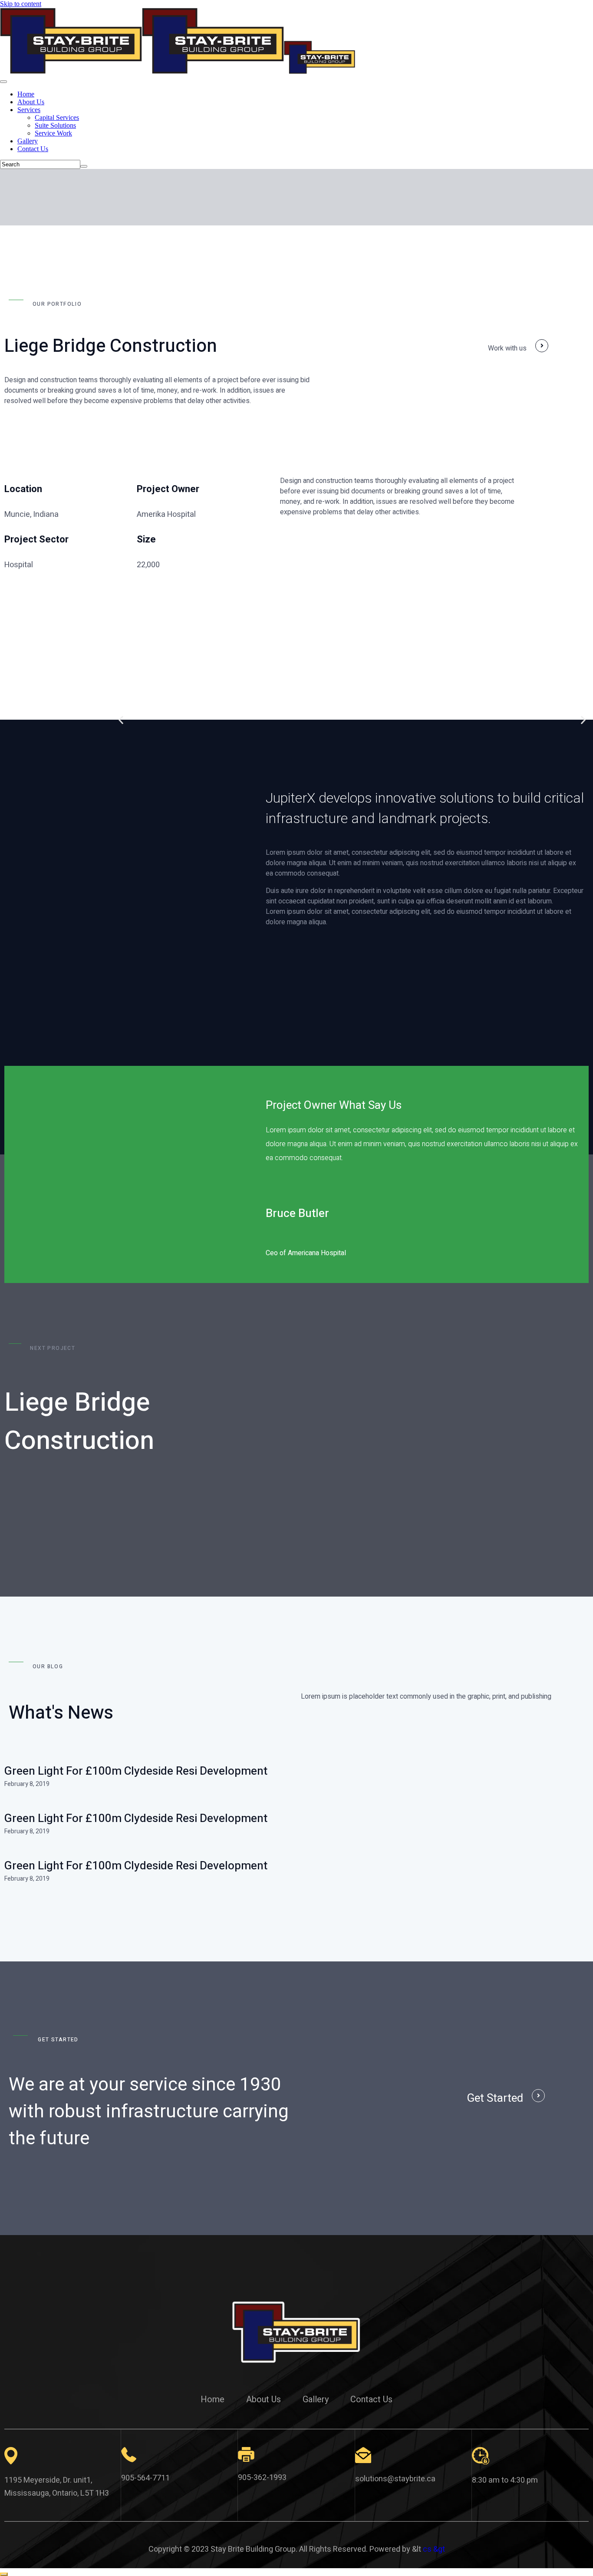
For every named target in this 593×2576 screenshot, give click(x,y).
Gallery (28, 141)
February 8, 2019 (27, 1784)
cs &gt (434, 2549)
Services (29, 110)
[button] (121, 719)
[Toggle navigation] (3, 82)
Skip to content (21, 4)
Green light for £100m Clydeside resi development (136, 1771)
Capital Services (57, 117)
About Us (31, 102)
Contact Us (33, 149)
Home (26, 94)
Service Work (53, 133)
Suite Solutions (55, 125)
